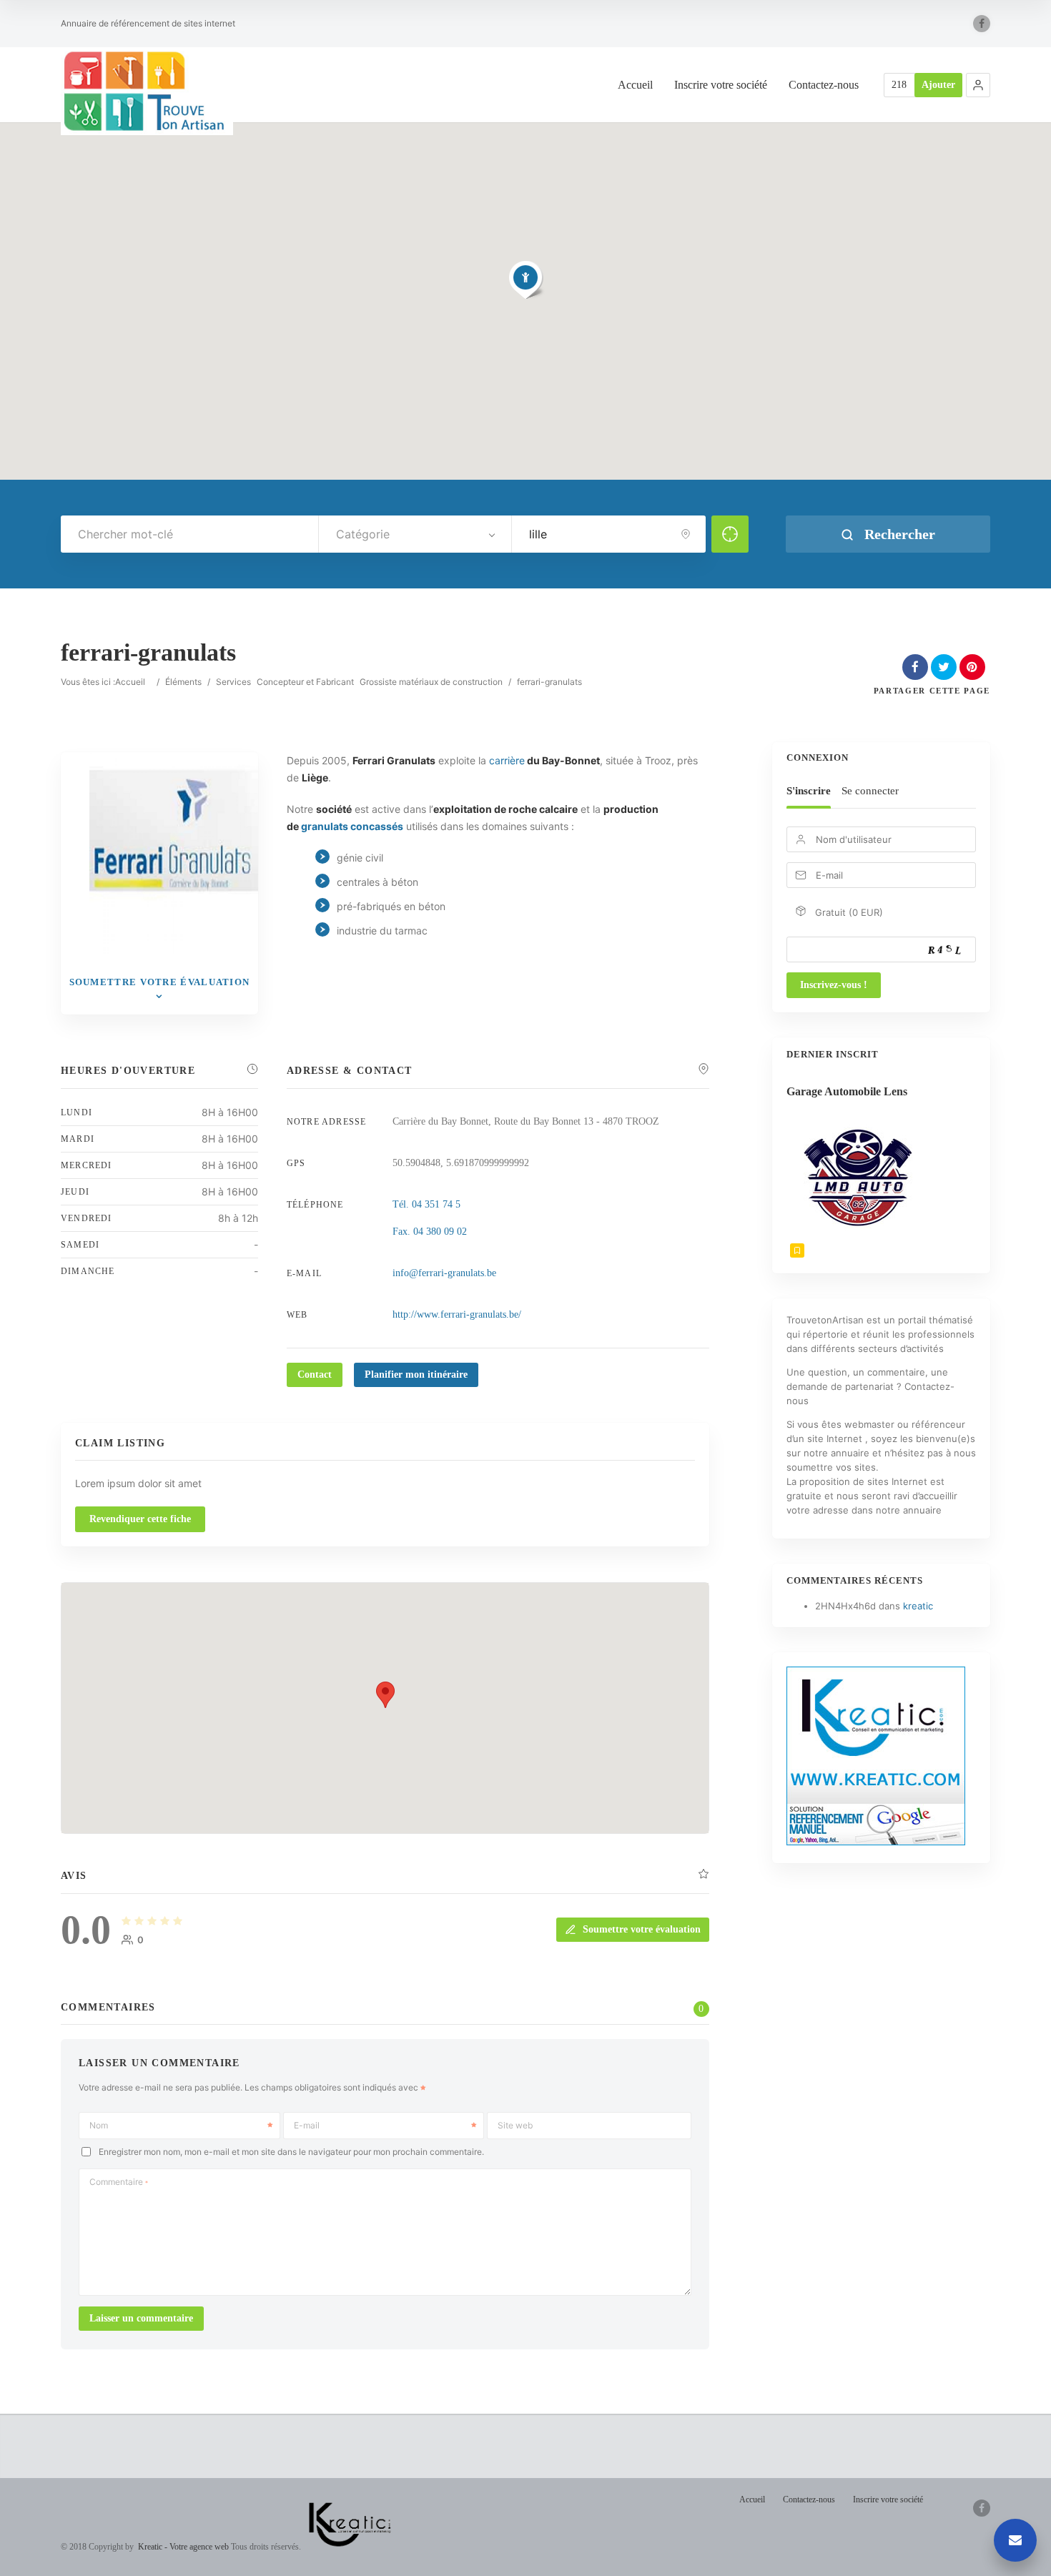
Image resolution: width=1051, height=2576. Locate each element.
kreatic (918, 1606)
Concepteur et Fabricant (305, 682)
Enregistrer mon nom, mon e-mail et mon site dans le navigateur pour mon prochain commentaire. (291, 2152)
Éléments (183, 682)
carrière (507, 760)
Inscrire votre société (721, 85)
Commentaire (119, 2182)
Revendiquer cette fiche (140, 1519)
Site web (515, 2125)
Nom (99, 2125)
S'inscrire (809, 791)
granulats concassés (352, 826)
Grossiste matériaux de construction (431, 682)
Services (233, 682)
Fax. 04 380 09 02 (430, 1232)
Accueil (635, 85)
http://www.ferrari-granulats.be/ (457, 1314)
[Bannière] (876, 1842)
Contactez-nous (824, 85)
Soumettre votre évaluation (642, 1929)
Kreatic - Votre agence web (183, 2546)
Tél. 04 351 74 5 (426, 1204)
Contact (315, 1375)
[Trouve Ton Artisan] (147, 91)
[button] (978, 85)
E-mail (307, 2125)
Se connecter (870, 791)
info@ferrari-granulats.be (444, 1273)
